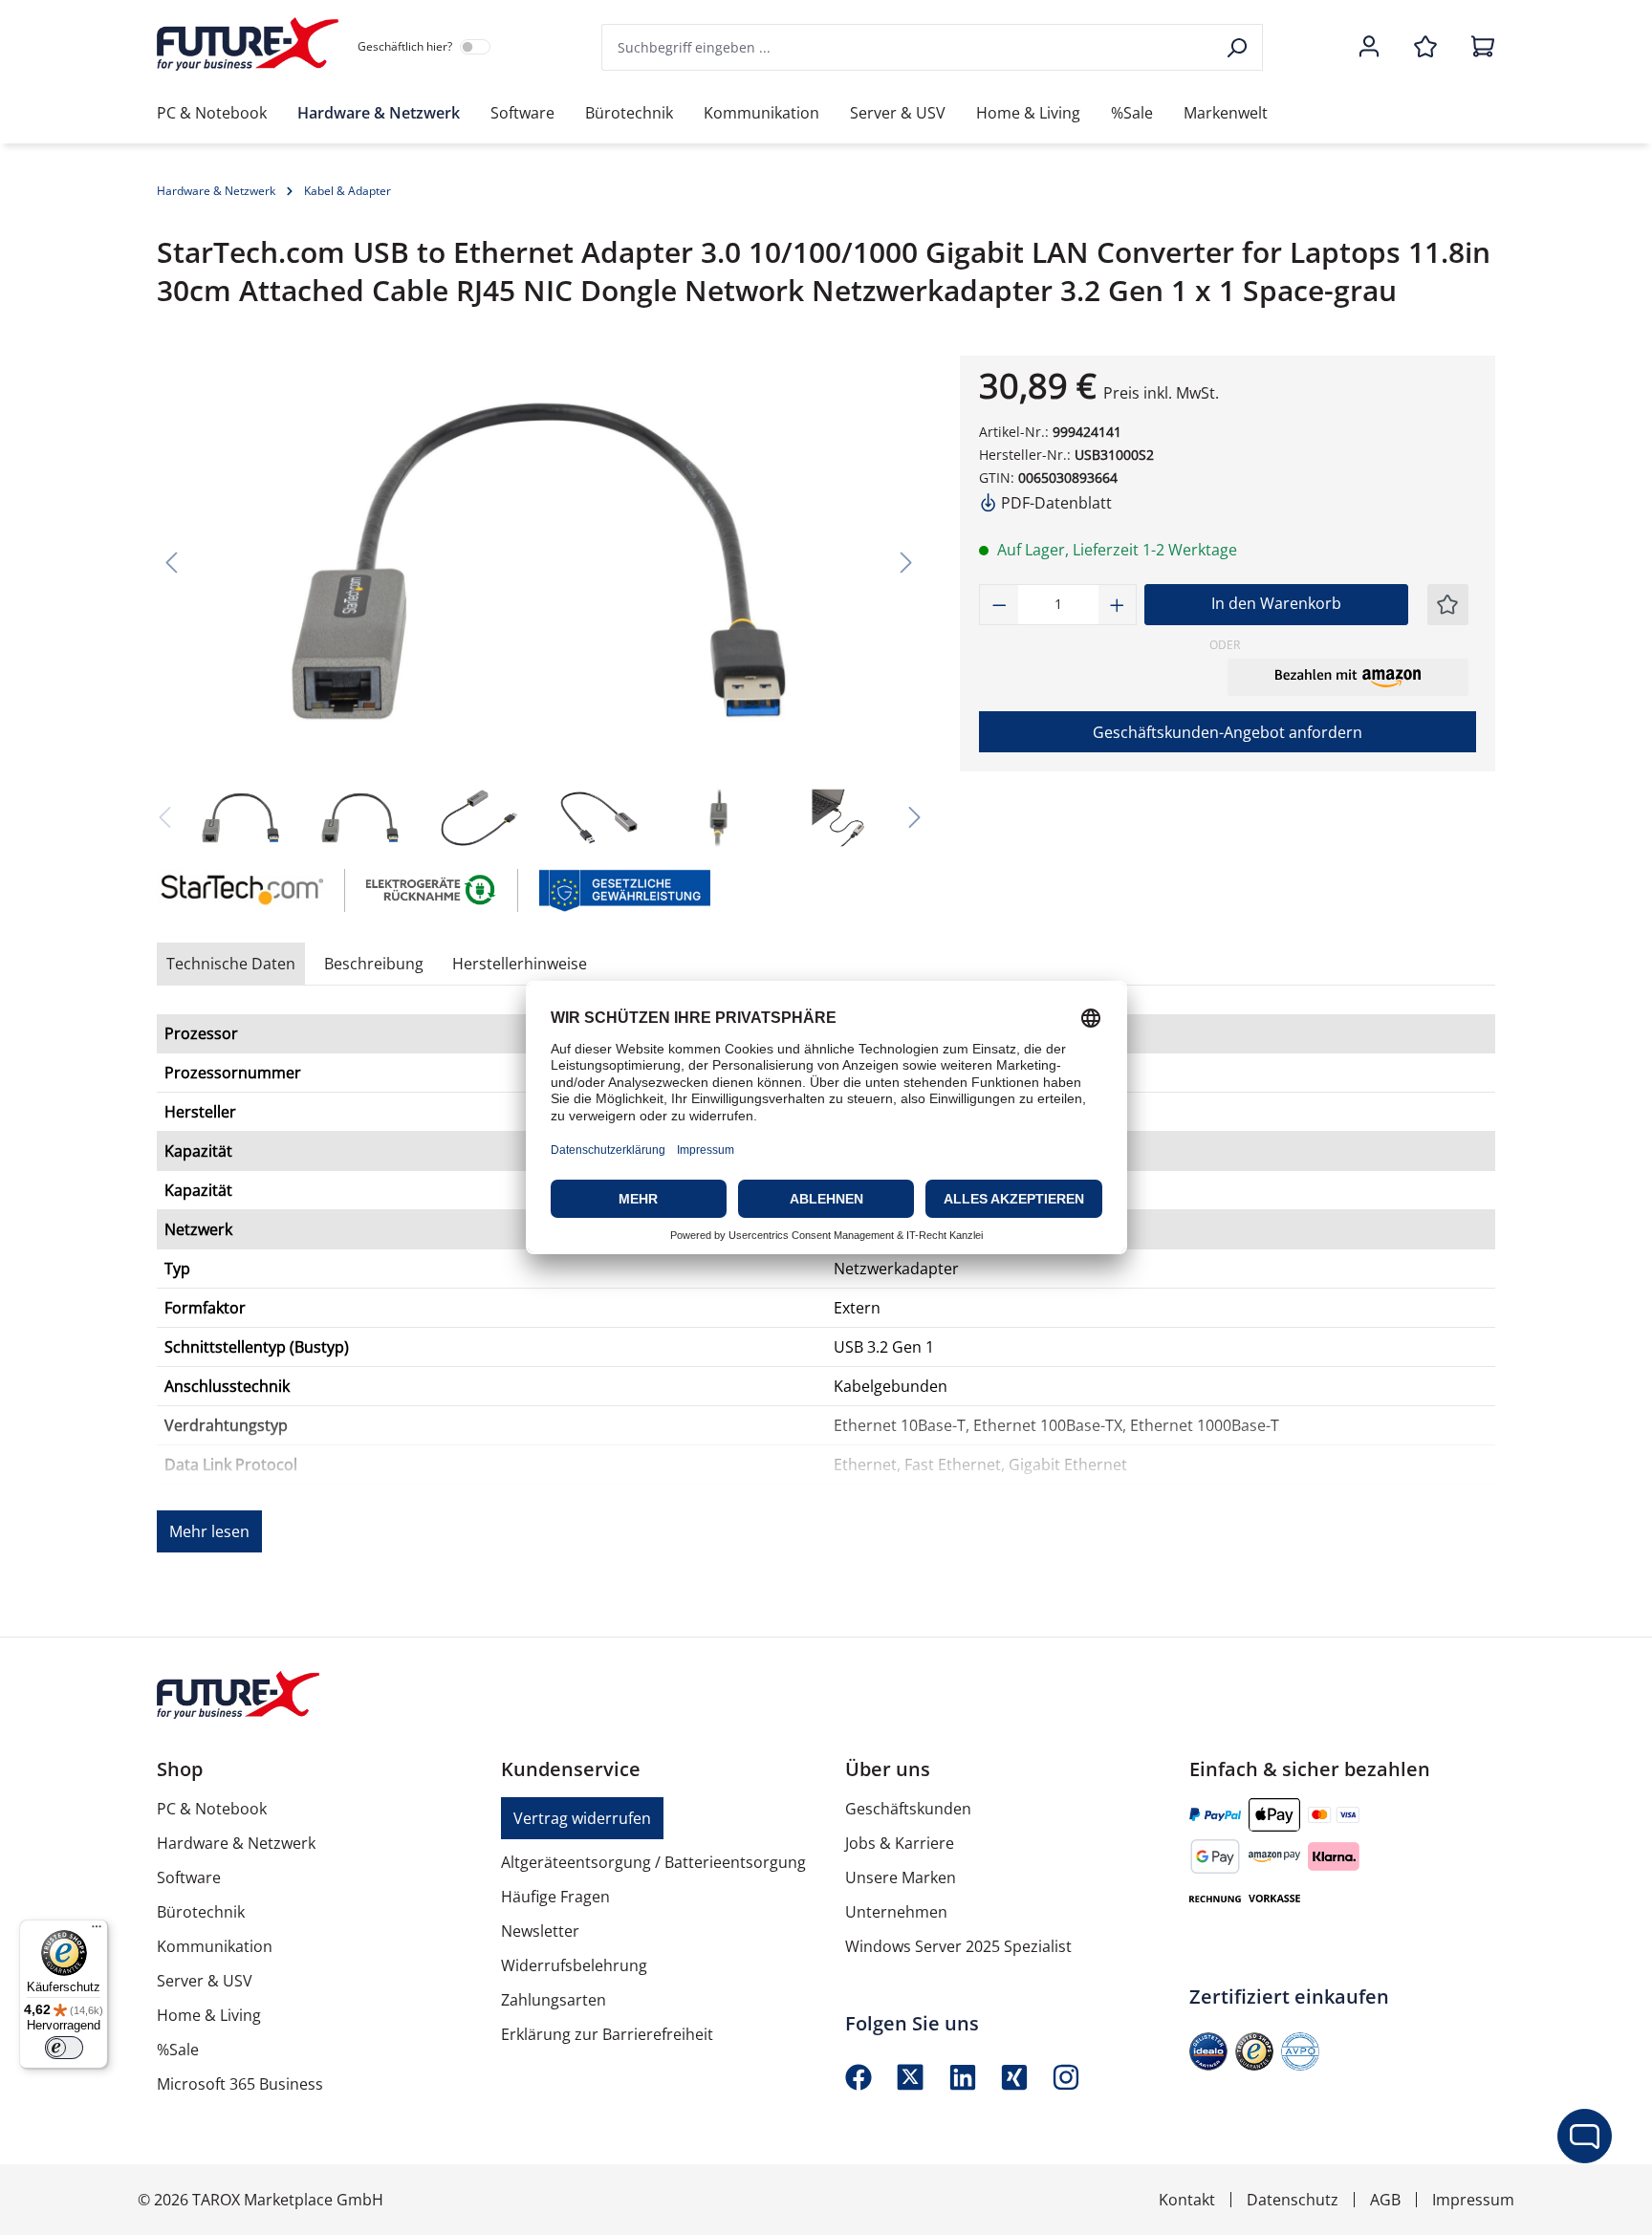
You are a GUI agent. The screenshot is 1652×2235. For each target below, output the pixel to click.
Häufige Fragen (555, 1897)
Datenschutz (1293, 2200)
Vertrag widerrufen (582, 1818)
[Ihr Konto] (1369, 48)
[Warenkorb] (1477, 48)
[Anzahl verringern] (999, 605)
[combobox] (908, 47)
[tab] (374, 964)
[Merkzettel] (1425, 48)
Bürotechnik (201, 1912)
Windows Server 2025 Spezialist (958, 1946)
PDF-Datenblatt (1054, 503)
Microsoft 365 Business (240, 2084)
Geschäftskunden (908, 1809)
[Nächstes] (906, 562)
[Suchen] (1239, 47)
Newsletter (540, 1931)
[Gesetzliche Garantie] (624, 889)
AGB (1385, 2200)
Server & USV (205, 1981)
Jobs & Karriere (900, 1843)
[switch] (64, 2048)
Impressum (1473, 2200)
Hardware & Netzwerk (236, 1843)
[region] (539, 605)
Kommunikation (215, 1946)
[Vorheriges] (171, 562)
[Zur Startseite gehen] (248, 44)
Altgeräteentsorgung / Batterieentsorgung (653, 1862)
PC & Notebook (212, 1809)
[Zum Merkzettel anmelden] (1447, 605)
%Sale (178, 2050)
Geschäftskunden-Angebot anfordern (1228, 732)
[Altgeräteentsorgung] (432, 889)
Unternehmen (896, 1912)
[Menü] (97, 1931)
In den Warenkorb (1276, 603)
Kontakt (1187, 2200)
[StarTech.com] (241, 890)
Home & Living (209, 2015)
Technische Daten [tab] (231, 964)
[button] (1348, 677)
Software (189, 1877)
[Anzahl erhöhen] (1118, 605)
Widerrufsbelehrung (574, 1965)
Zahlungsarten (554, 2000)
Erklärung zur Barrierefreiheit (607, 2034)
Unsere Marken (901, 1877)
